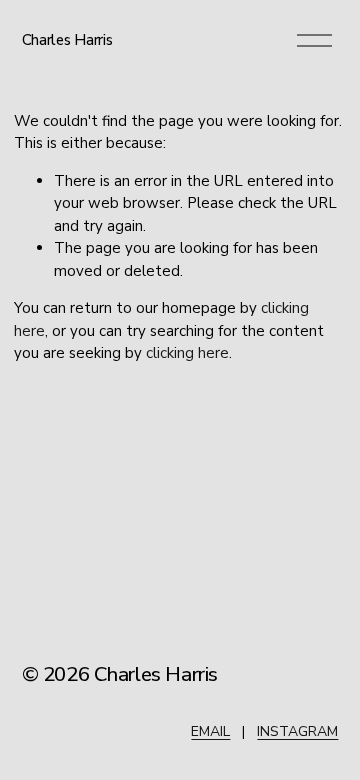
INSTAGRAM (297, 731)
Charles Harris (67, 40)
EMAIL (210, 731)
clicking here (187, 353)
